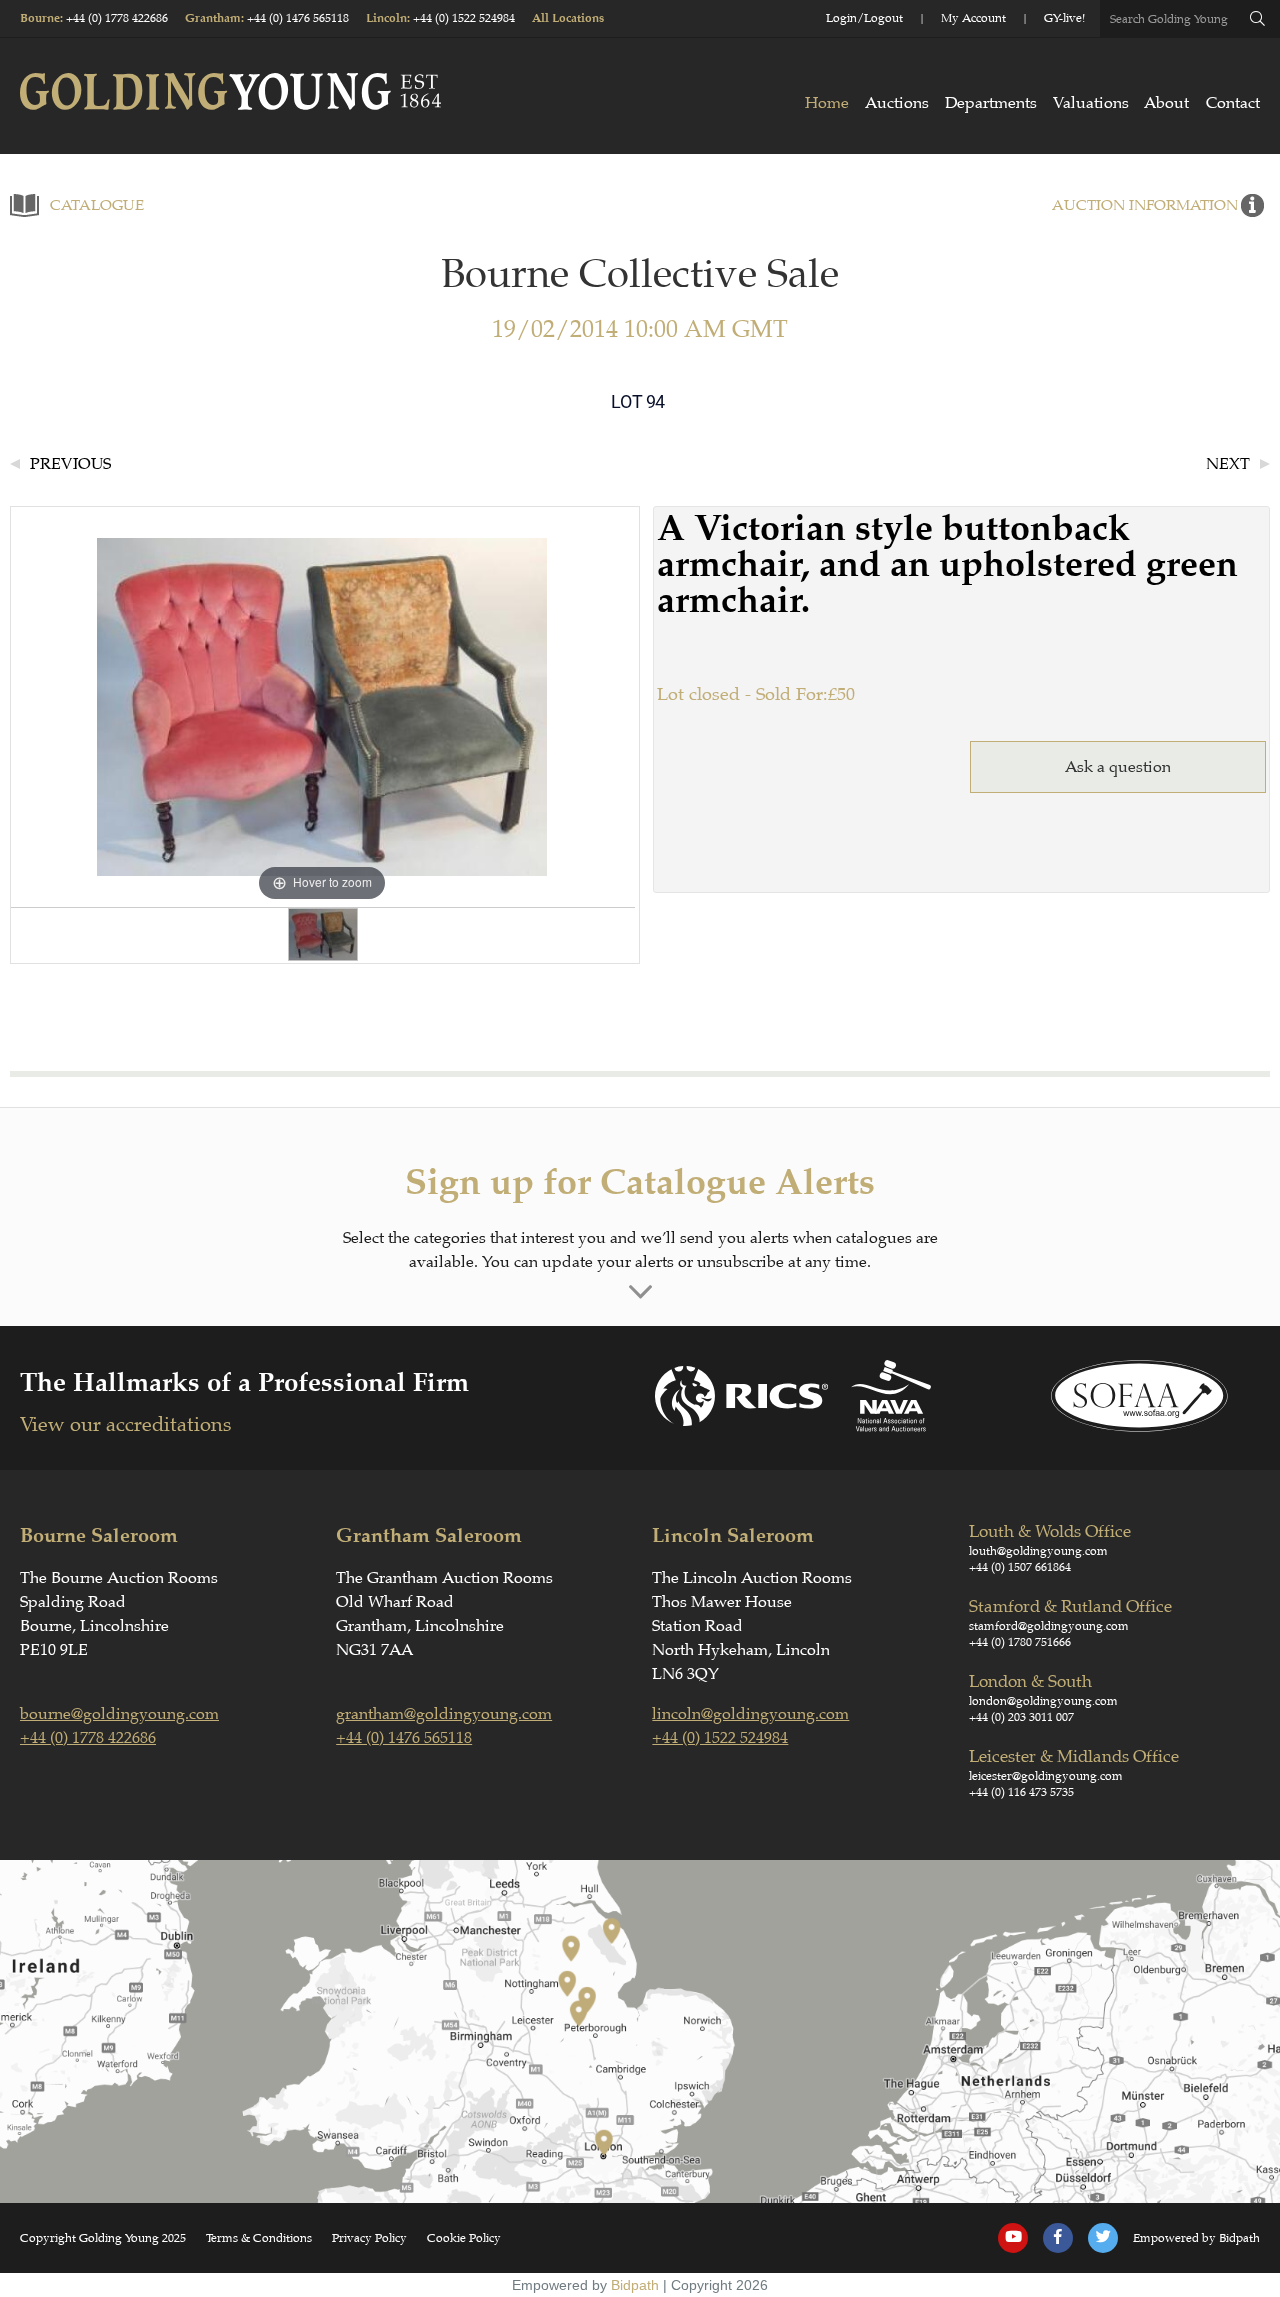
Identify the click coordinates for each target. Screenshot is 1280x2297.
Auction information (1145, 205)
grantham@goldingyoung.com (444, 1714)
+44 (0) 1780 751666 (1020, 1642)
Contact (1233, 103)
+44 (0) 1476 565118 (298, 18)
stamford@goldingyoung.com (1049, 1626)
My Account (973, 18)
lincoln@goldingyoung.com (750, 1714)
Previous (70, 464)
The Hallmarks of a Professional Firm (244, 1382)
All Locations (568, 18)
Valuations (1091, 103)
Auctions (897, 103)
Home (827, 103)
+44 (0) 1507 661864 (1020, 1567)
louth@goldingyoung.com (1038, 1551)
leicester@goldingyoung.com (1046, 1776)
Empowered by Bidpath (1196, 2238)
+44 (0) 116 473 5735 (1021, 1792)
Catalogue (97, 205)
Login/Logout (864, 18)
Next (1228, 464)
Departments (991, 103)
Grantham (213, 18)
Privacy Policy (369, 2238)
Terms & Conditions (259, 2238)
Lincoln (386, 18)
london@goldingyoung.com (1043, 1701)
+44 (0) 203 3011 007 (1021, 1717)
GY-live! (1064, 18)
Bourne (40, 18)
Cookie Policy (464, 2238)
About (1166, 103)
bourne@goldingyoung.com (119, 1714)
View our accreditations (125, 1424)
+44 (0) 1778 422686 (117, 18)
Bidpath (635, 2285)
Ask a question (1118, 767)
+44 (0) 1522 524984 (464, 18)
